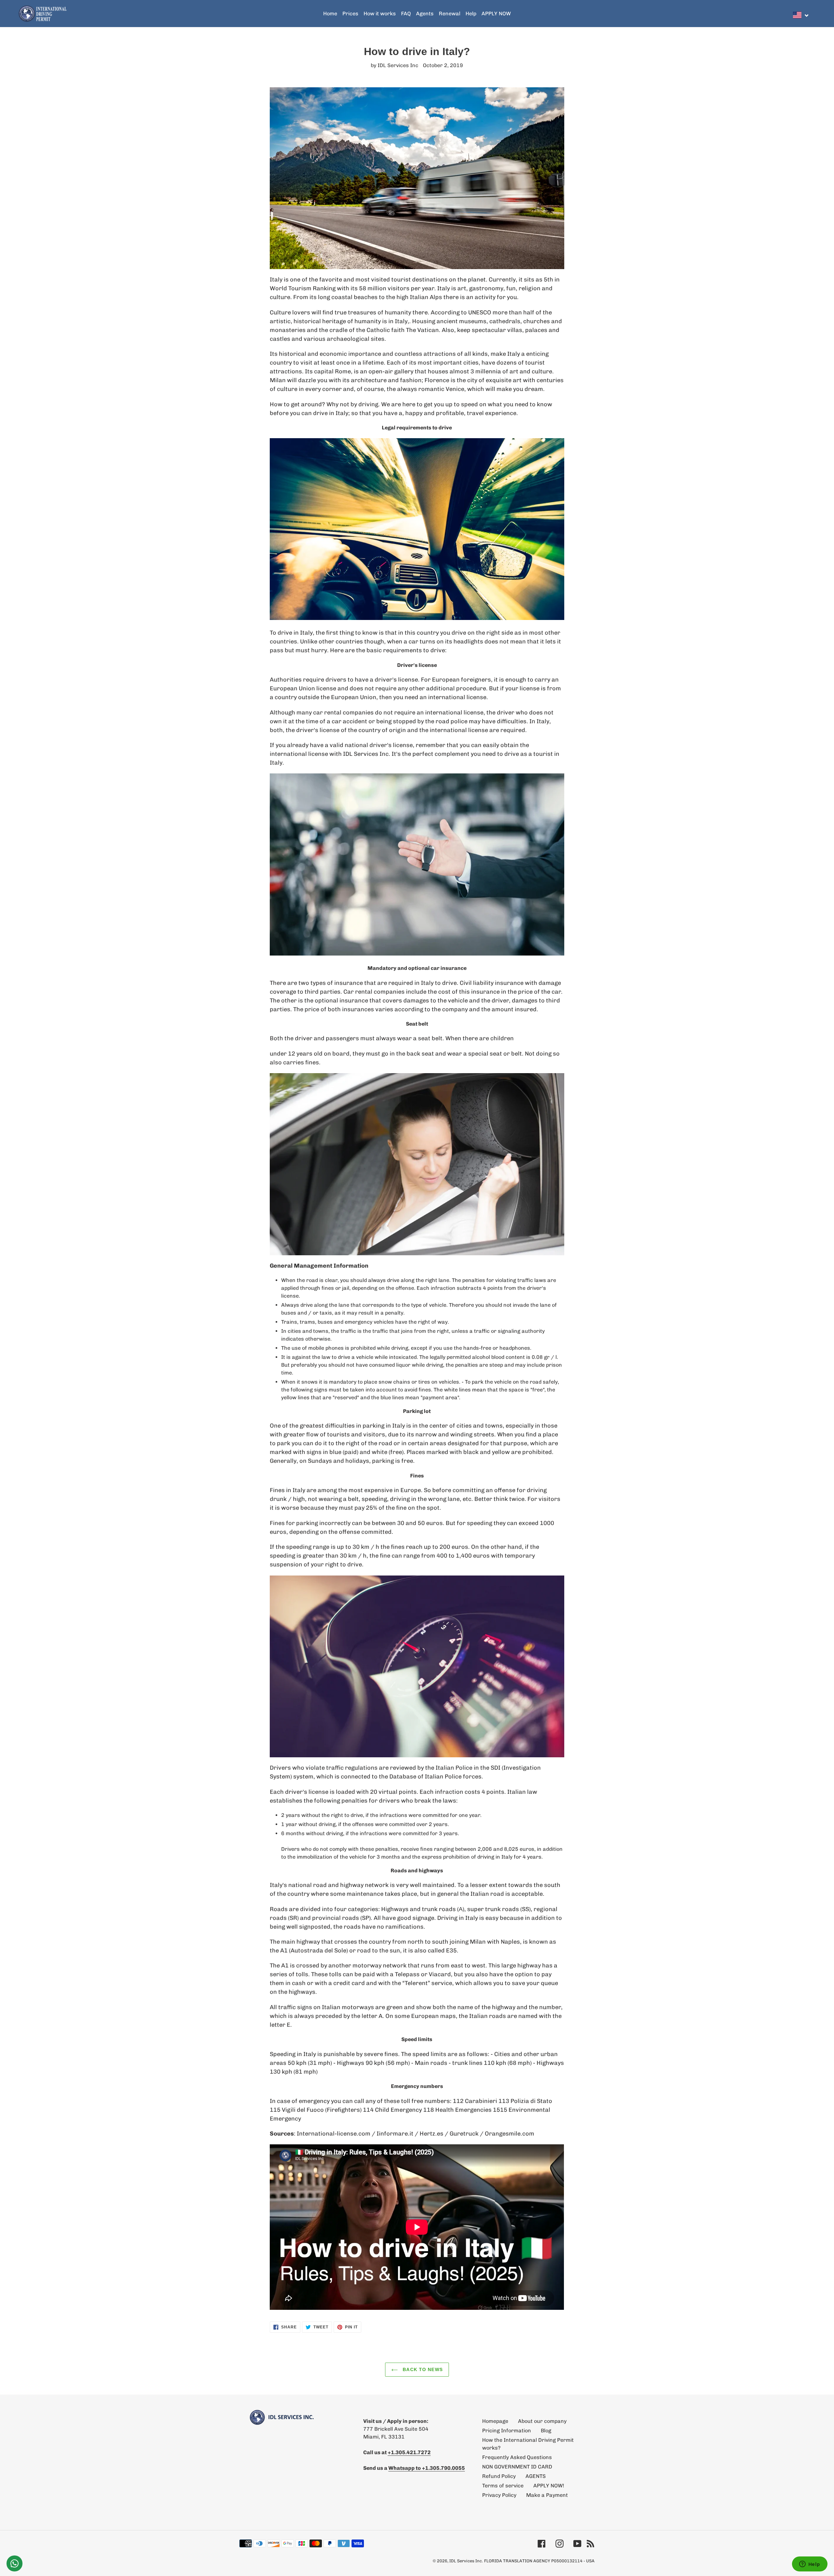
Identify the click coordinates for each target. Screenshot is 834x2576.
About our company (542, 2421)
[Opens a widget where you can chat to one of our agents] (810, 2565)
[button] (801, 15)
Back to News (422, 2369)
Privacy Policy (499, 2495)
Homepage (495, 2421)
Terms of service (503, 2486)
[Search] (814, 14)
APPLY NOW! (549, 2486)
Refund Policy (499, 2476)
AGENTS (536, 2476)
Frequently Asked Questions (517, 2457)
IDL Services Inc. (466, 2561)
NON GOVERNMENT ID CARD (517, 2467)
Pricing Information (507, 2431)
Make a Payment (547, 2495)
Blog (546, 2431)
